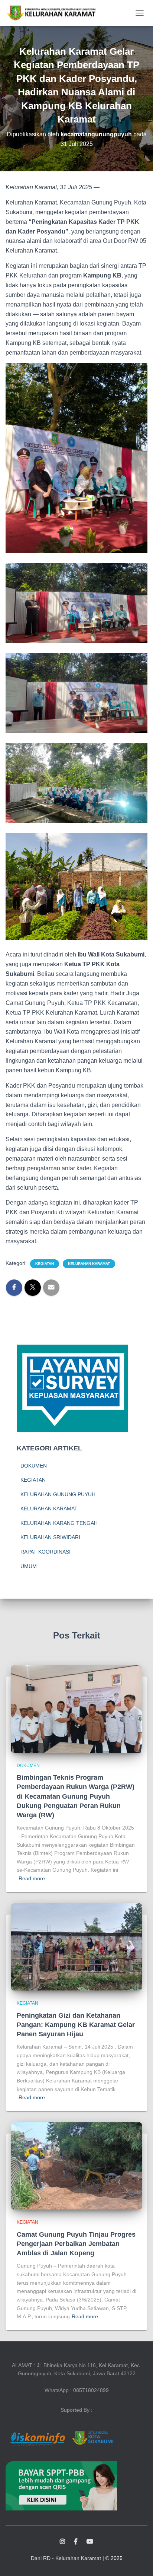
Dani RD (41, 2558)
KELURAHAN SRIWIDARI (50, 1537)
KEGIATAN (45, 1264)
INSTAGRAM (62, 2542)
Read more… (34, 1878)
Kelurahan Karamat (78, 2558)
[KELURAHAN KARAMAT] (54, 13)
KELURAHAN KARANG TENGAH (59, 1523)
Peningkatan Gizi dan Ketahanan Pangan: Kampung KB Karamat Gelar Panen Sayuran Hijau (76, 2025)
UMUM (29, 1566)
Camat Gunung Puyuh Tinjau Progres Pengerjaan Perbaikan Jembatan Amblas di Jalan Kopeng (76, 2244)
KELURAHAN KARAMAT (89, 1264)
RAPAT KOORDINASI (45, 1552)
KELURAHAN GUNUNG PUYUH (58, 1494)
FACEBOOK (76, 2542)
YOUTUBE (90, 2542)
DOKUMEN (34, 1466)
